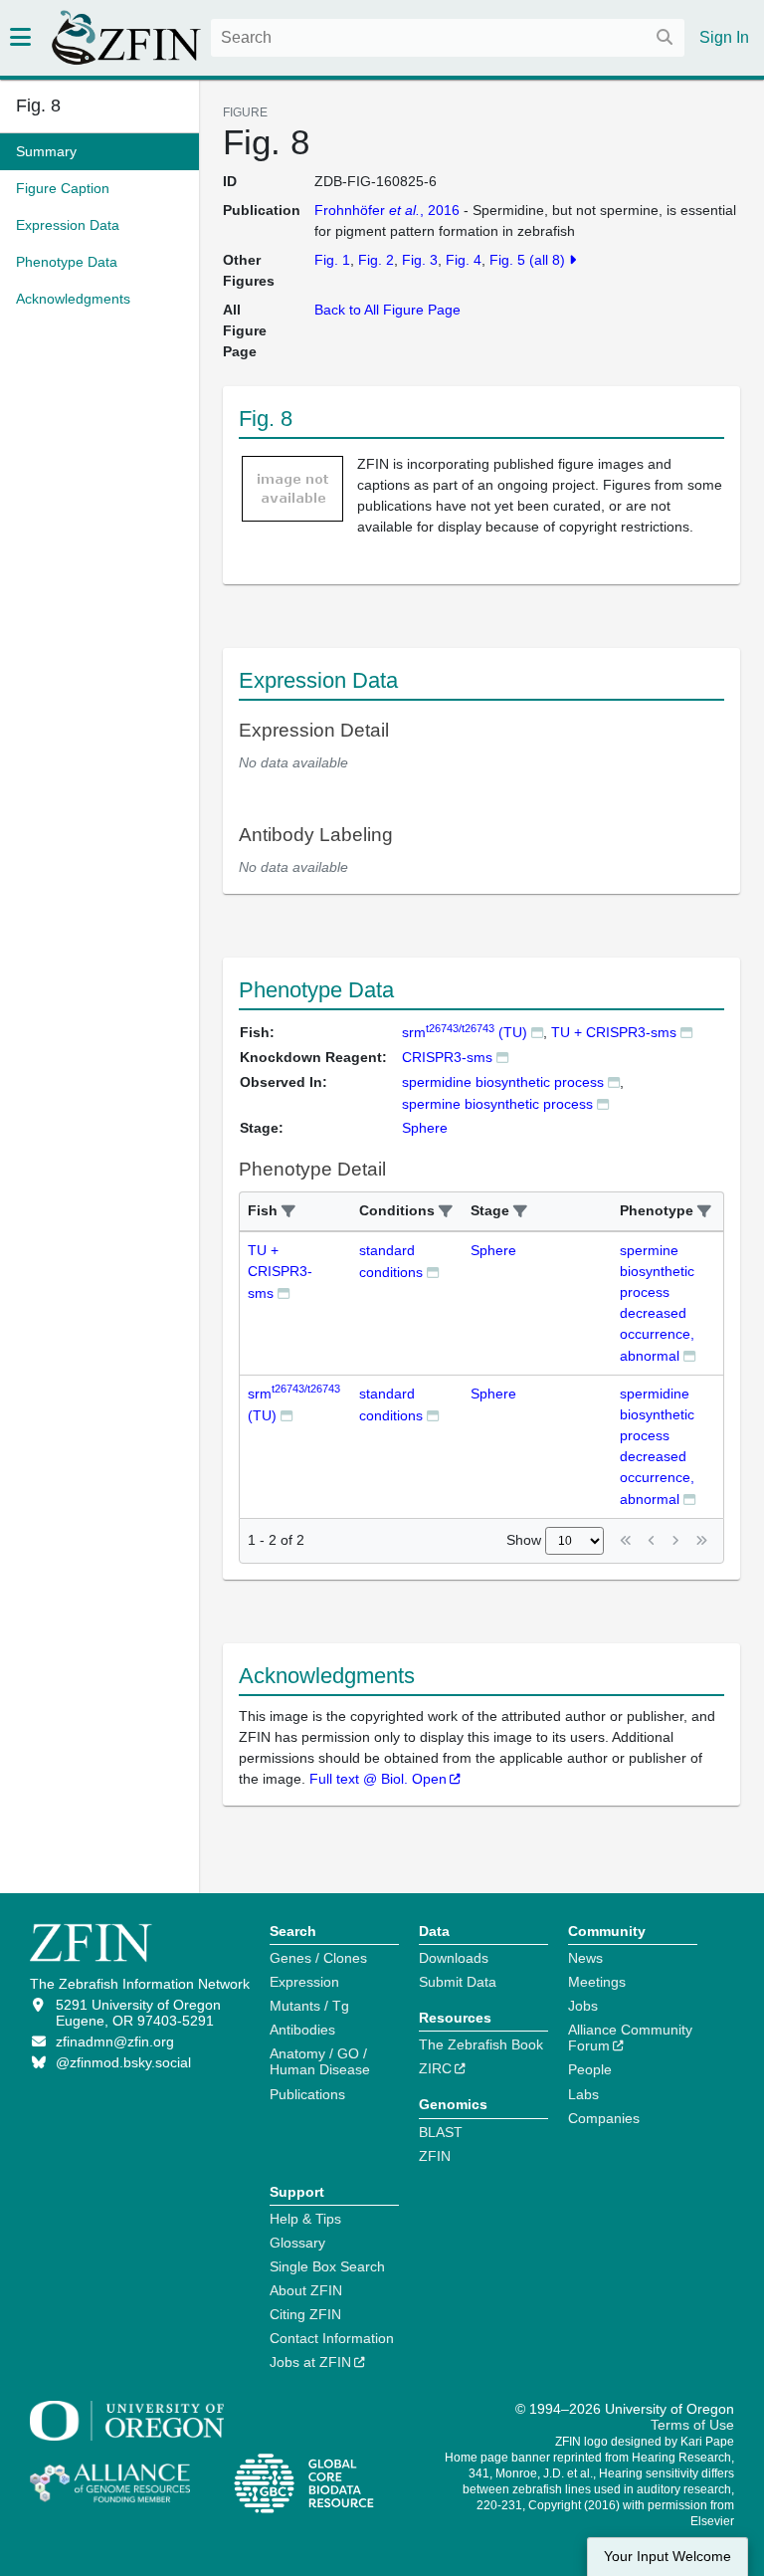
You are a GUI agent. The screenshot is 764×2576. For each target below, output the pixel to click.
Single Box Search (327, 2266)
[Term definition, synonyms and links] (614, 1081)
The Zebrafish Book (481, 2044)
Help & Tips (305, 2219)
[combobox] (448, 38)
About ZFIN (306, 2290)
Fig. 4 (464, 260)
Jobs (583, 2006)
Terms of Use (692, 2425)
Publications (307, 2094)
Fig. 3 (420, 260)
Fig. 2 (376, 260)
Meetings (597, 1982)
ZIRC (435, 2068)
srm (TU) (465, 1032)
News (585, 1958)
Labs (583, 2094)
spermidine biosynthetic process (503, 1082)
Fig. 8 (38, 106)
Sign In (724, 37)
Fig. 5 (507, 260)
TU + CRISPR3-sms (614, 1032)
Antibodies (302, 2030)
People (590, 2069)
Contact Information (332, 2338)
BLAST (441, 2132)
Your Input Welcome (668, 2557)
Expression (304, 1982)
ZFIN (435, 2156)
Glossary (297, 2243)
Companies (604, 2118)
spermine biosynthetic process (497, 1104)
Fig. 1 (332, 260)
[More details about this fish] (537, 1032)
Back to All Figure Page (387, 310)
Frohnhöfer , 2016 (387, 210)
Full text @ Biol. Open (378, 1779)
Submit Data (458, 1982)
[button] (288, 1212)
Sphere (493, 1250)
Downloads (454, 1958)
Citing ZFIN (305, 2314)
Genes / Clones (318, 1958)
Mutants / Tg (309, 2006)
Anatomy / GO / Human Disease (320, 2061)
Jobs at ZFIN (310, 2362)
